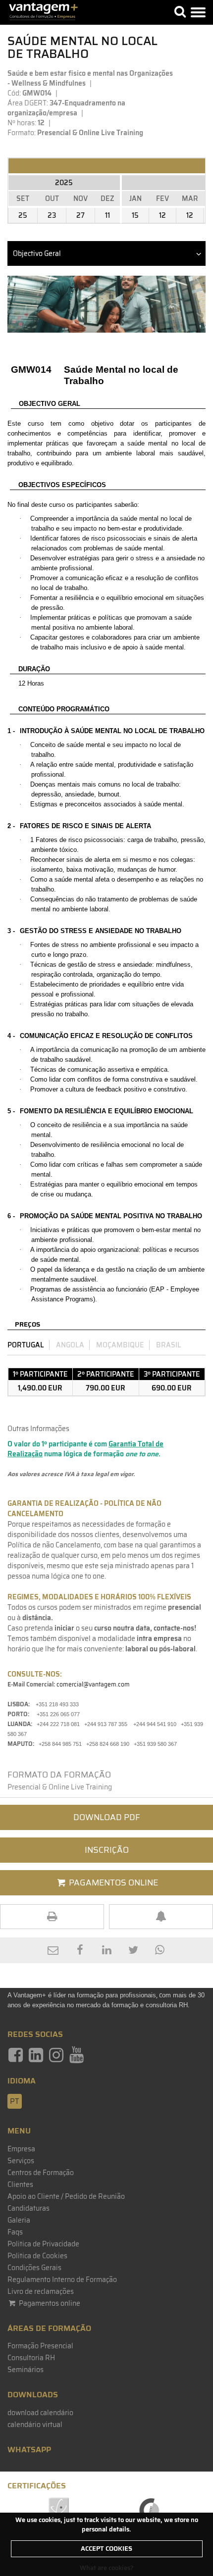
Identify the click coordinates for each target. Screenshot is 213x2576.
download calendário (40, 2413)
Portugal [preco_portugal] (26, 1345)
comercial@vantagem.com (93, 1684)
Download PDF (107, 1817)
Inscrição (107, 1850)
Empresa (21, 2149)
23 (52, 215)
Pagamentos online (49, 2303)
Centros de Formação (41, 2173)
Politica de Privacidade (43, 2244)
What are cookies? (107, 2568)
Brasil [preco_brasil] (169, 1345)
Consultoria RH (31, 2358)
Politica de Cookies (37, 2256)
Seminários (26, 2370)
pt (15, 2101)
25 (23, 215)
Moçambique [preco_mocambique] (120, 1345)
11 (107, 215)
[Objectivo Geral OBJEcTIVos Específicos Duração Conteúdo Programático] (106, 253)
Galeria (19, 2220)
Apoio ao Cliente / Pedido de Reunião (66, 2196)
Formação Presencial (40, 2346)
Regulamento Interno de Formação (62, 2279)
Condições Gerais (34, 2268)
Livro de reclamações (41, 2291)
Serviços (21, 2161)
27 (80, 215)
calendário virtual (35, 2425)
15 (135, 215)
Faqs (15, 2232)
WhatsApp (29, 2450)
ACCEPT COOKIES (106, 2549)
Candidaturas (28, 2208)
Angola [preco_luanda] (70, 1345)
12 (162, 215)
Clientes (20, 2184)
